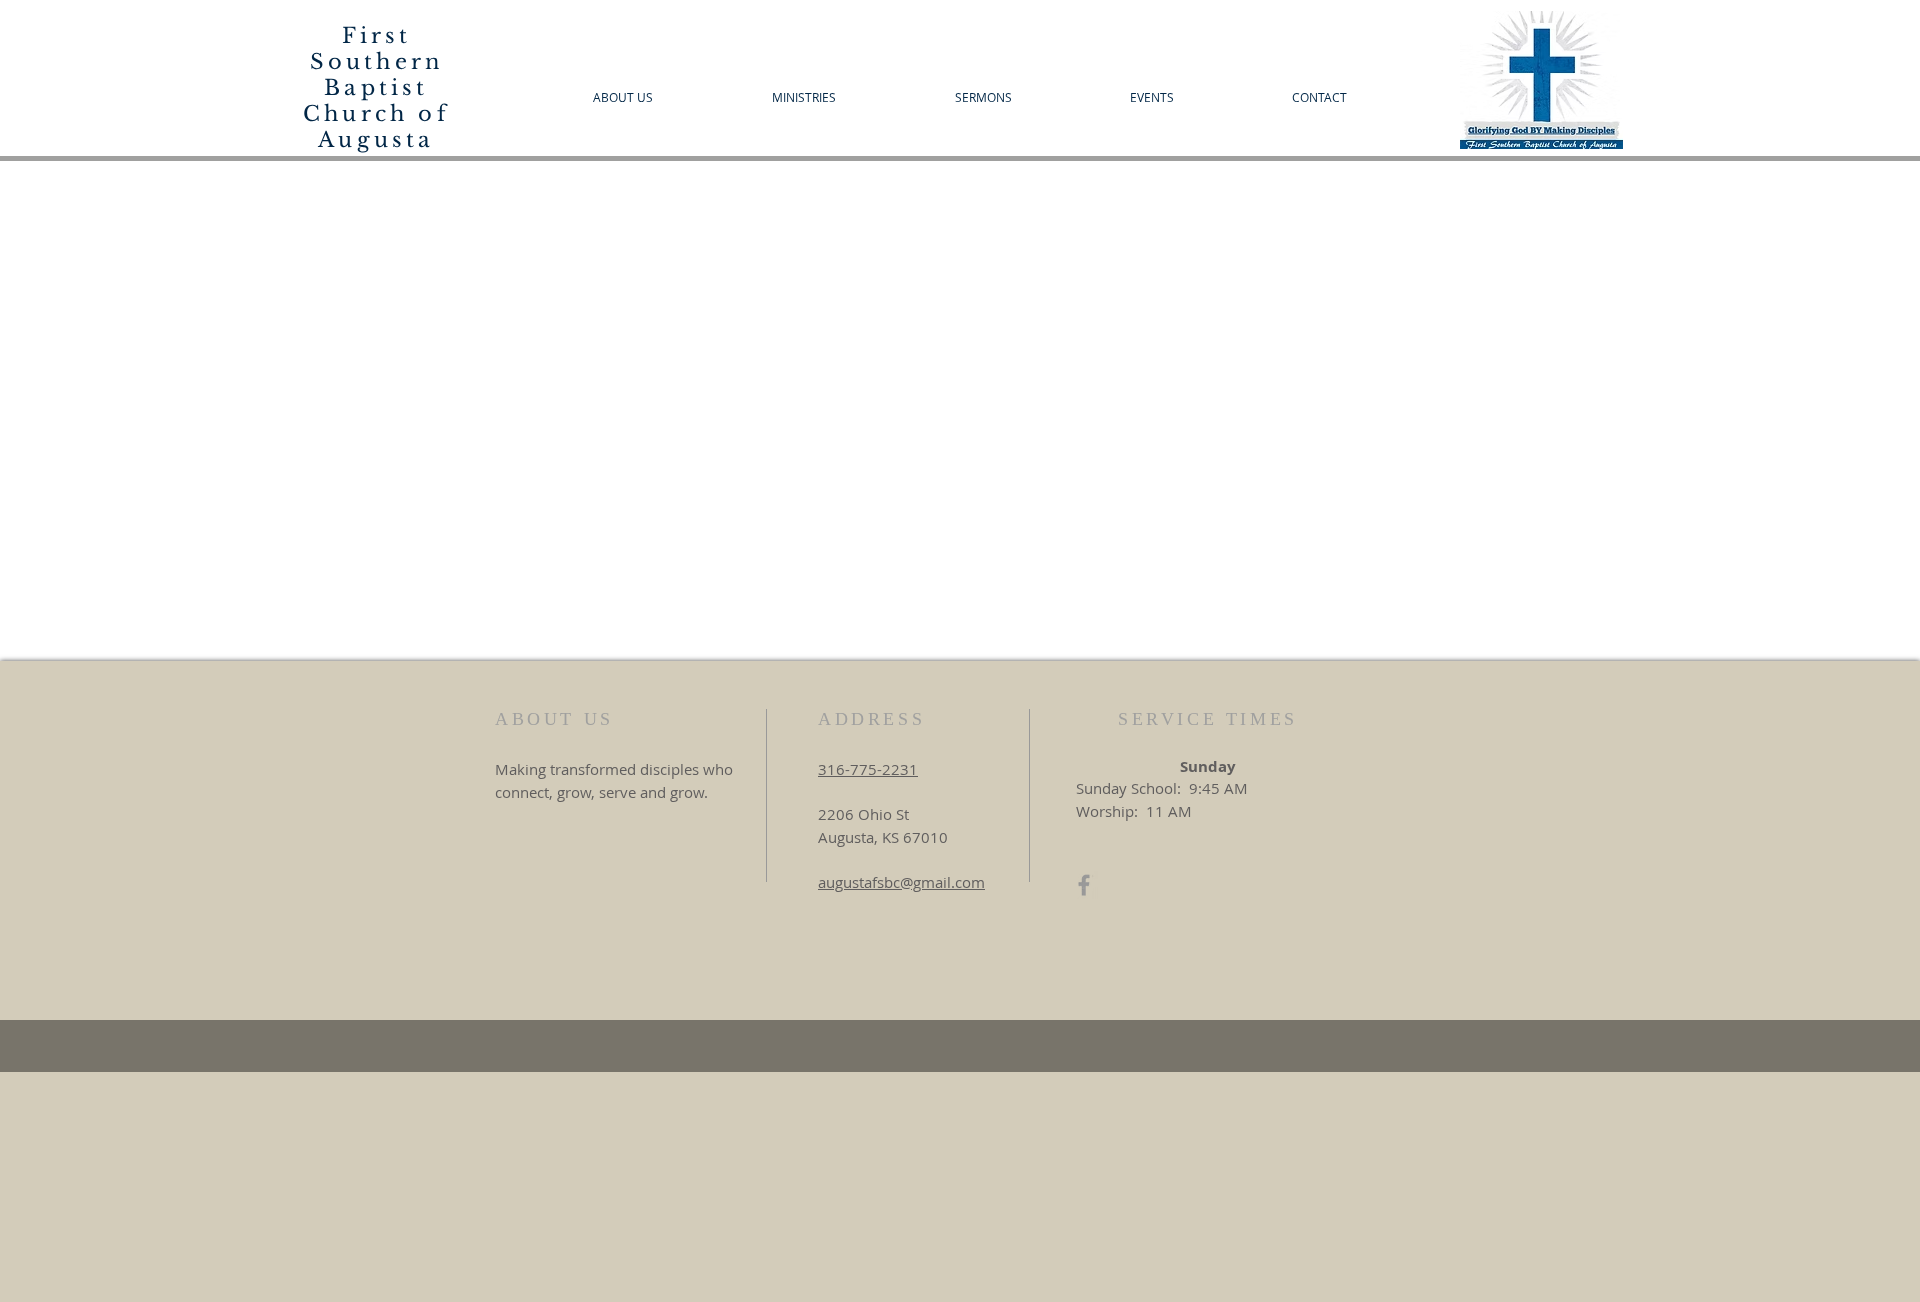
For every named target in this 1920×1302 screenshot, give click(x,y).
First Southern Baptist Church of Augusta (376, 88)
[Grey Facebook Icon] (1084, 885)
